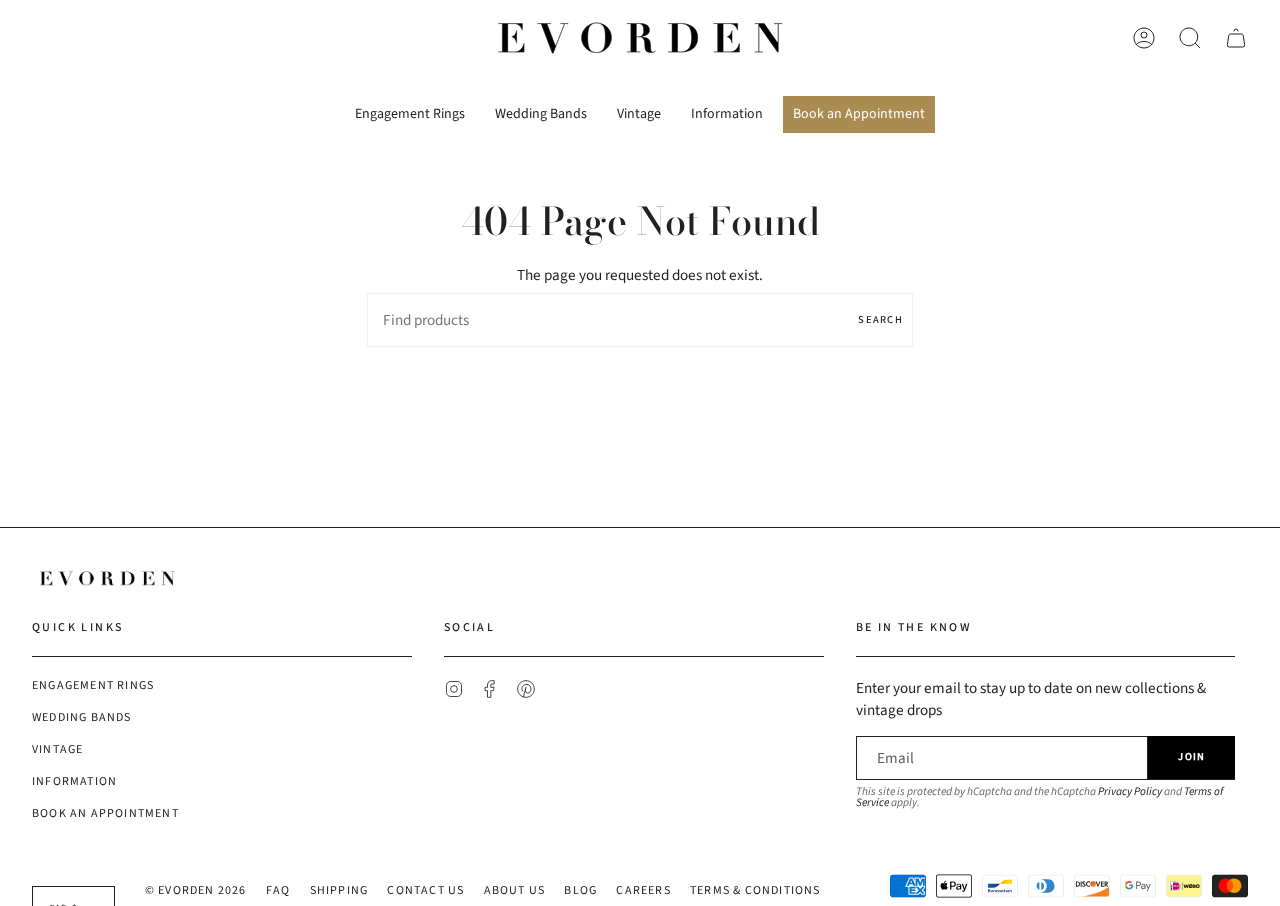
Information (74, 781)
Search (880, 319)
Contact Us (425, 890)
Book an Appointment (105, 813)
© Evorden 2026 (196, 890)
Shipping (339, 890)
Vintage (57, 749)
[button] (410, 107)
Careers (643, 890)
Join (1191, 756)
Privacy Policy (1130, 791)
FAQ (278, 890)
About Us (515, 890)
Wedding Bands (82, 717)
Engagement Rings (93, 685)
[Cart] (1236, 38)
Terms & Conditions (755, 890)
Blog (580, 890)
